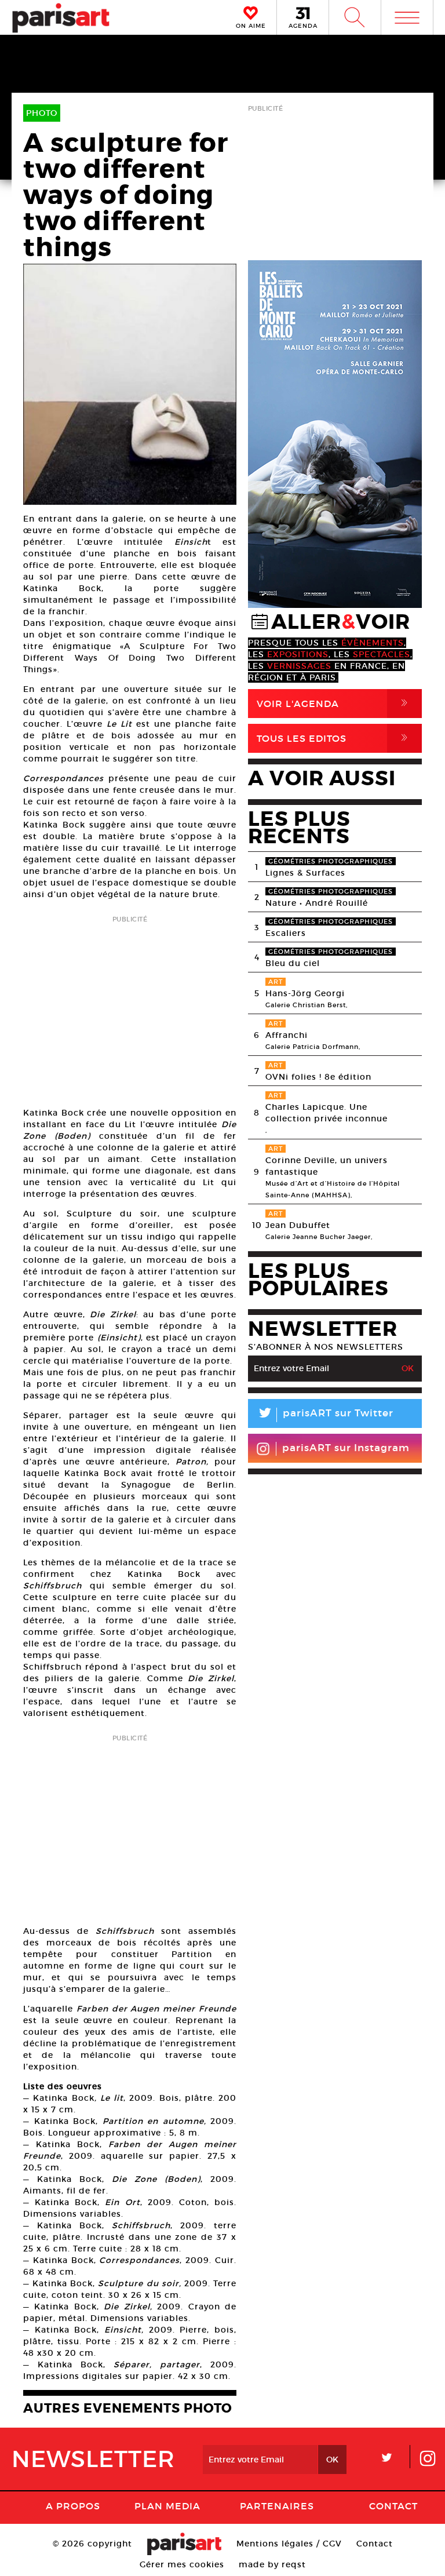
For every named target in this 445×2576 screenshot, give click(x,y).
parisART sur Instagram (346, 1448)
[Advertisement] (130, 1008)
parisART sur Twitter (325, 1415)
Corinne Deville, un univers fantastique (327, 1166)
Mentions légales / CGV (289, 2544)
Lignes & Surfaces (305, 873)
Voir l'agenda (334, 703)
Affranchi (287, 1035)
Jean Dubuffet (298, 1225)
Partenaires (277, 2506)
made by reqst (272, 2564)
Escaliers (286, 933)
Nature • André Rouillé (317, 903)
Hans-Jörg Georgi (305, 993)
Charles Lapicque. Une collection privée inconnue (327, 1113)
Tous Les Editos (334, 738)
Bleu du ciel (293, 963)
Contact (393, 2506)
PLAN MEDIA (167, 2506)
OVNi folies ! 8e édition (318, 1077)
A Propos (73, 2506)
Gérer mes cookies (182, 2564)
